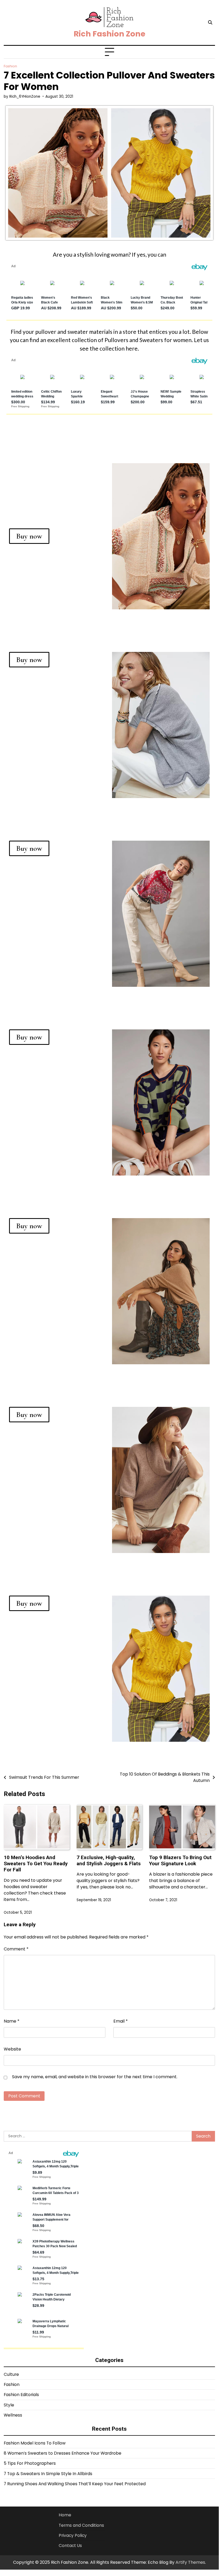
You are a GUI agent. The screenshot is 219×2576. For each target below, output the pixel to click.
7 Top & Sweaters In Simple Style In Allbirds (48, 2474)
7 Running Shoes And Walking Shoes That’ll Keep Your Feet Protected (75, 2484)
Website (12, 2049)
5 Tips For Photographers (30, 2463)
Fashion (10, 66)
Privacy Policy (73, 2535)
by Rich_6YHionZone (22, 96)
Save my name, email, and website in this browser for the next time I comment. (95, 2077)
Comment (16, 1949)
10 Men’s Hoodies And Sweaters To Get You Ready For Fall (36, 1864)
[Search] (210, 23)
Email (121, 2021)
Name (12, 2021)
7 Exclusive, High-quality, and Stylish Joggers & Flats (109, 1860)
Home (65, 2515)
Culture (11, 2374)
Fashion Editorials (21, 2395)
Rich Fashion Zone (109, 34)
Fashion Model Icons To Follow (35, 2443)
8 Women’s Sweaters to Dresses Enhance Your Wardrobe (63, 2453)
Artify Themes (190, 2562)
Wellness (13, 2415)
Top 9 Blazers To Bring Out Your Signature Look (180, 1860)
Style (9, 2405)
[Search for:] (98, 2136)
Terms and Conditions (81, 2525)
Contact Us (70, 2546)
